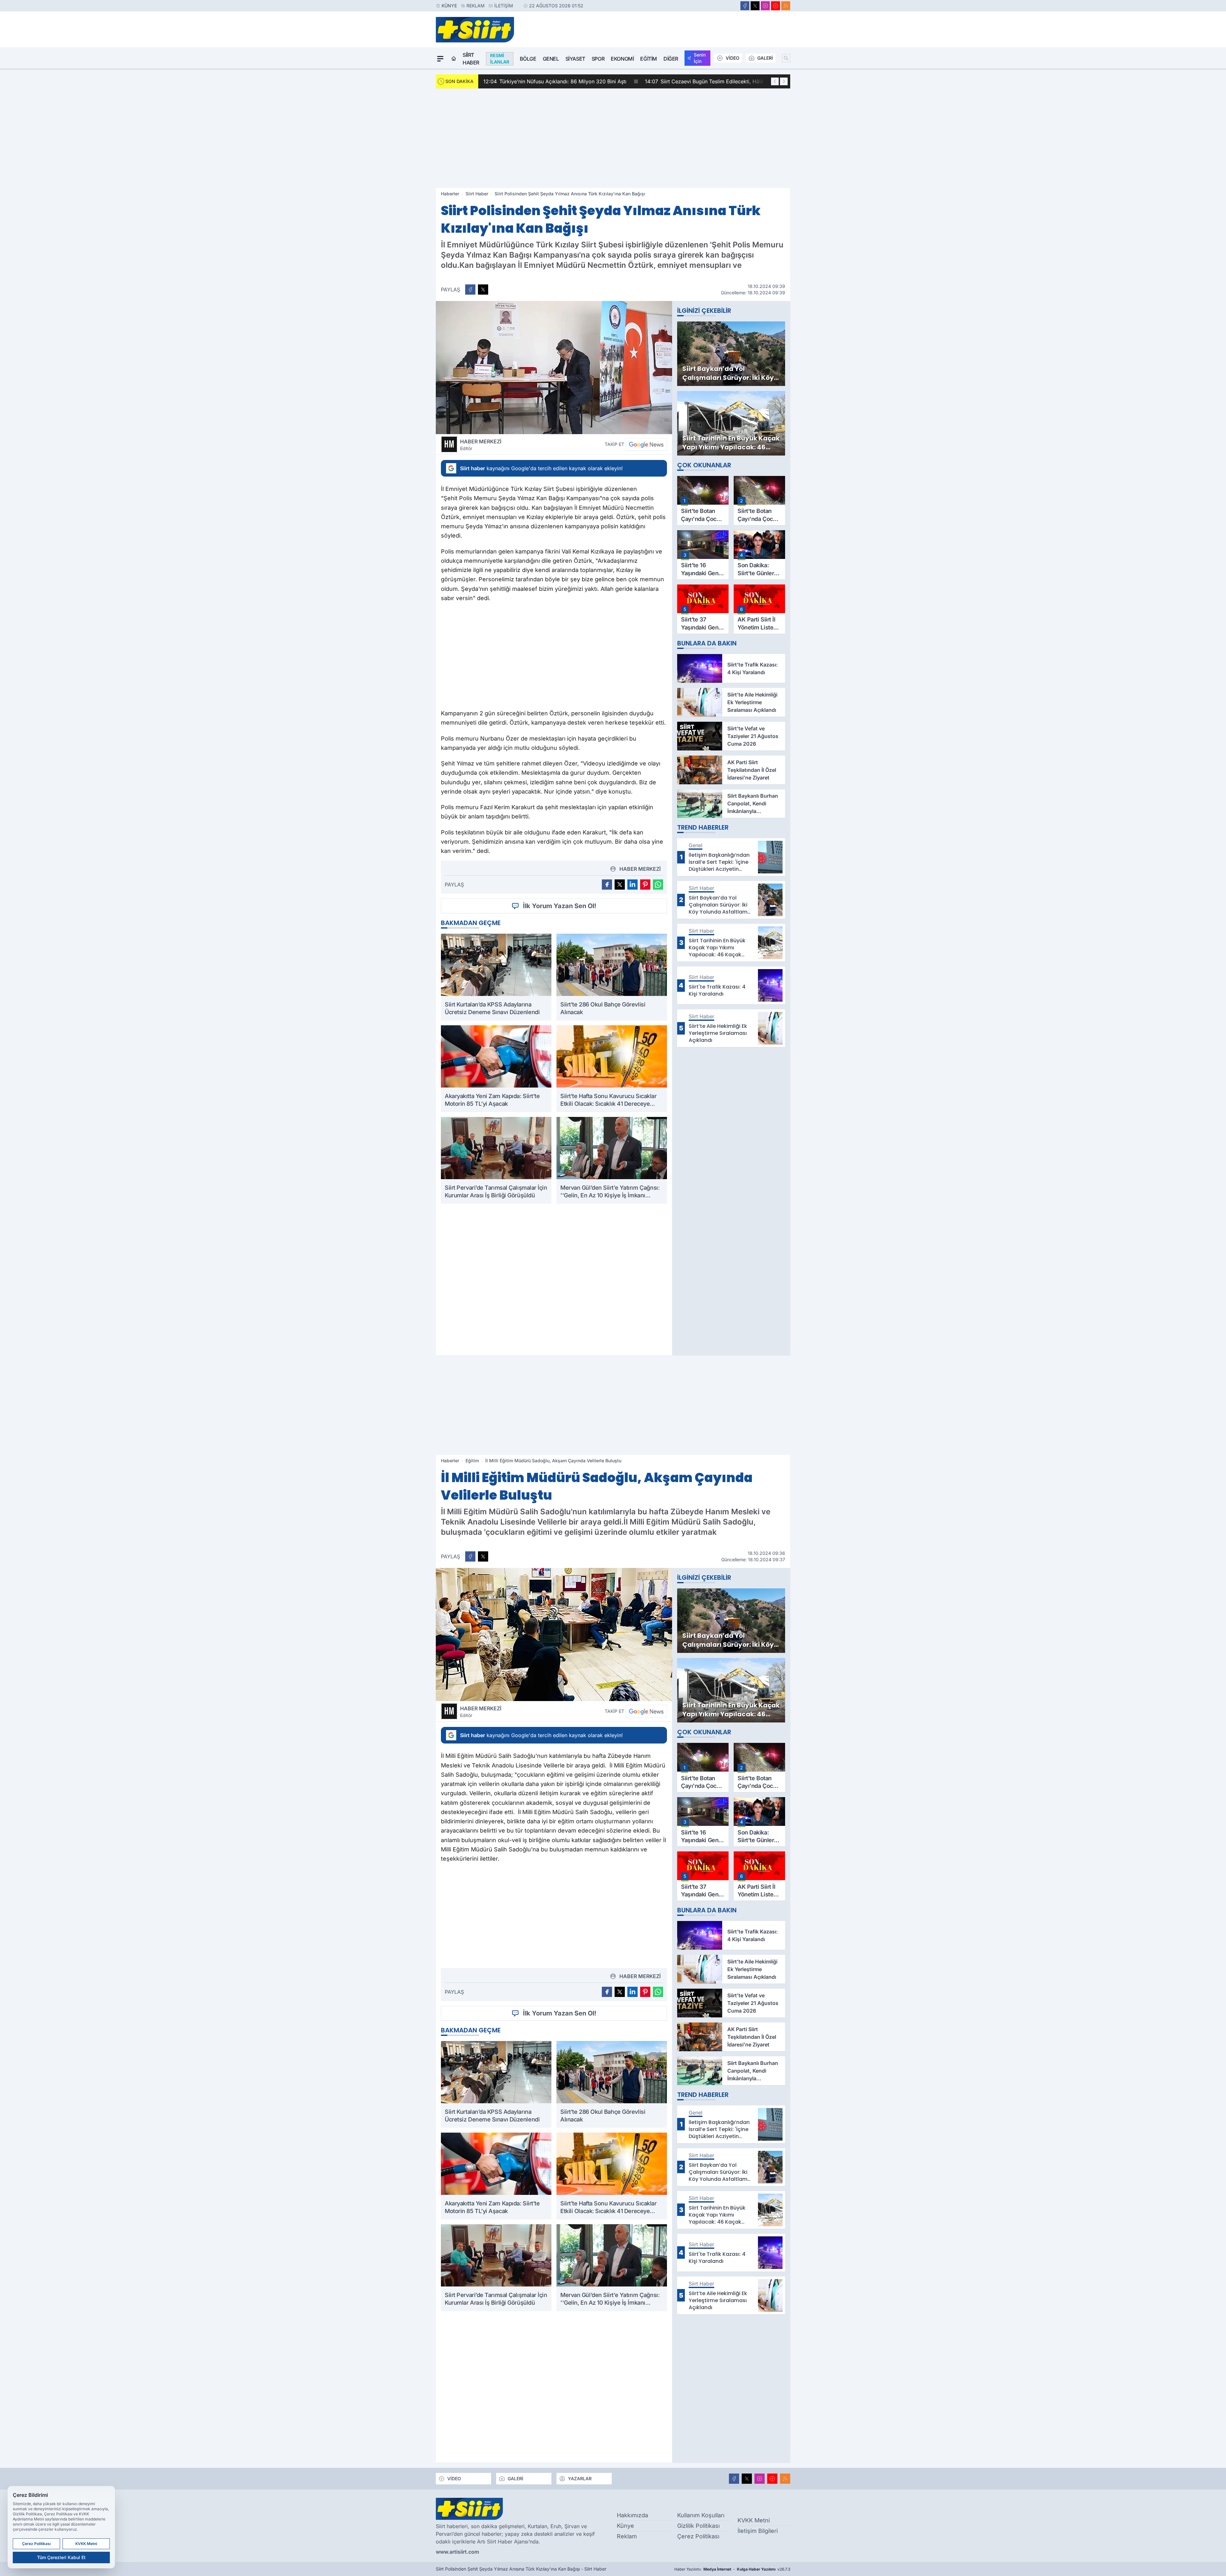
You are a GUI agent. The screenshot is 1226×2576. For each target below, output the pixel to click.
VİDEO (733, 58)
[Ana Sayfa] (454, 59)
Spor (598, 59)
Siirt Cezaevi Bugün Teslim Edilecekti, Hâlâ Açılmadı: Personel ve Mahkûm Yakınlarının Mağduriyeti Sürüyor (620, 81)
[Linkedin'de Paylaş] (632, 885)
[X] (755, 6)
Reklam (476, 6)
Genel (551, 59)
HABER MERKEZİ (481, 445)
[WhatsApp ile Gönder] (658, 885)
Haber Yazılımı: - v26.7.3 (732, 2569)
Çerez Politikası (698, 2536)
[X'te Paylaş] (483, 290)
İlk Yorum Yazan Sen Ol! (560, 906)
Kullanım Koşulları (701, 2515)
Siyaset (575, 59)
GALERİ (765, 58)
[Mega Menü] (440, 59)
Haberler (450, 194)
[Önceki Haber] (775, 81)
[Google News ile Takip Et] (646, 444)
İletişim (504, 6)
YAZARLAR (580, 2478)
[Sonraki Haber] (784, 81)
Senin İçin (700, 58)
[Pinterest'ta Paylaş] (645, 885)
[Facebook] (745, 6)
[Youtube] (776, 6)
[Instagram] (765, 6)
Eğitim (649, 59)
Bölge (528, 59)
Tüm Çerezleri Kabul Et (61, 2557)
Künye (449, 6)
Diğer (671, 59)
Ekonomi (622, 59)
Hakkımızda (632, 2515)
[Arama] (786, 58)
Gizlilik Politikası (698, 2526)
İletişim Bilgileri (758, 2531)
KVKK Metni (754, 2520)
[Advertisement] (613, 138)
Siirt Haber (471, 59)
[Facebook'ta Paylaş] (470, 290)
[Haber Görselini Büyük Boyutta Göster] (554, 368)
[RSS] (786, 6)
